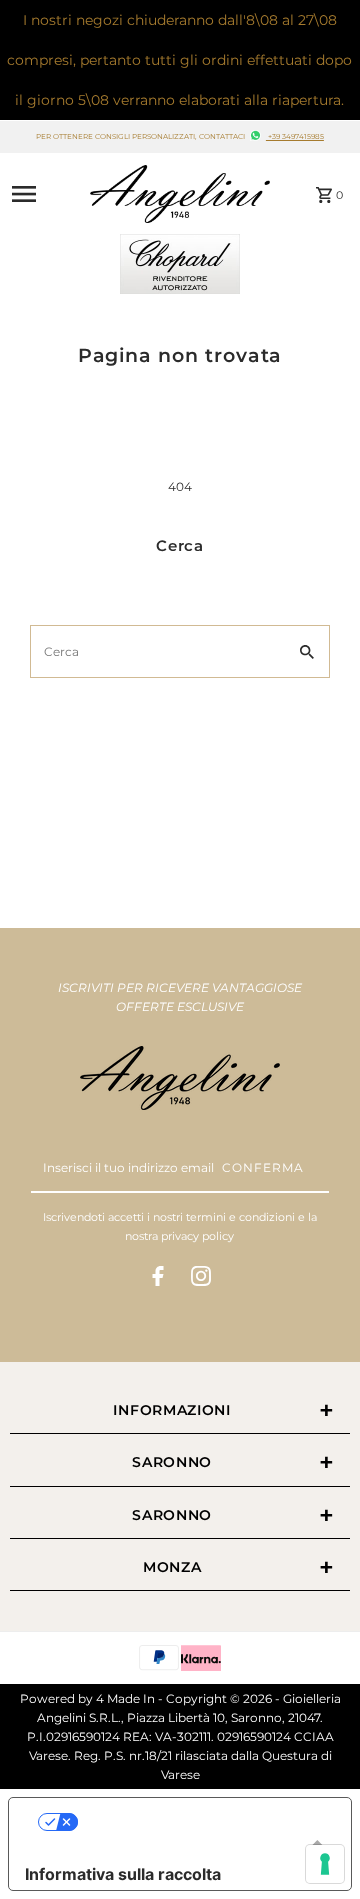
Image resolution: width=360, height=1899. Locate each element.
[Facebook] (158, 1279)
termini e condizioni (240, 1217)
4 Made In (125, 1698)
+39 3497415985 (295, 136)
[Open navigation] (39, 194)
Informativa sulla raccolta (123, 1874)
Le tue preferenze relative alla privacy (200, 1822)
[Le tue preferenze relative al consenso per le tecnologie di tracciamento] (325, 1864)
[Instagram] (201, 1279)
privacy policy (197, 1236)
